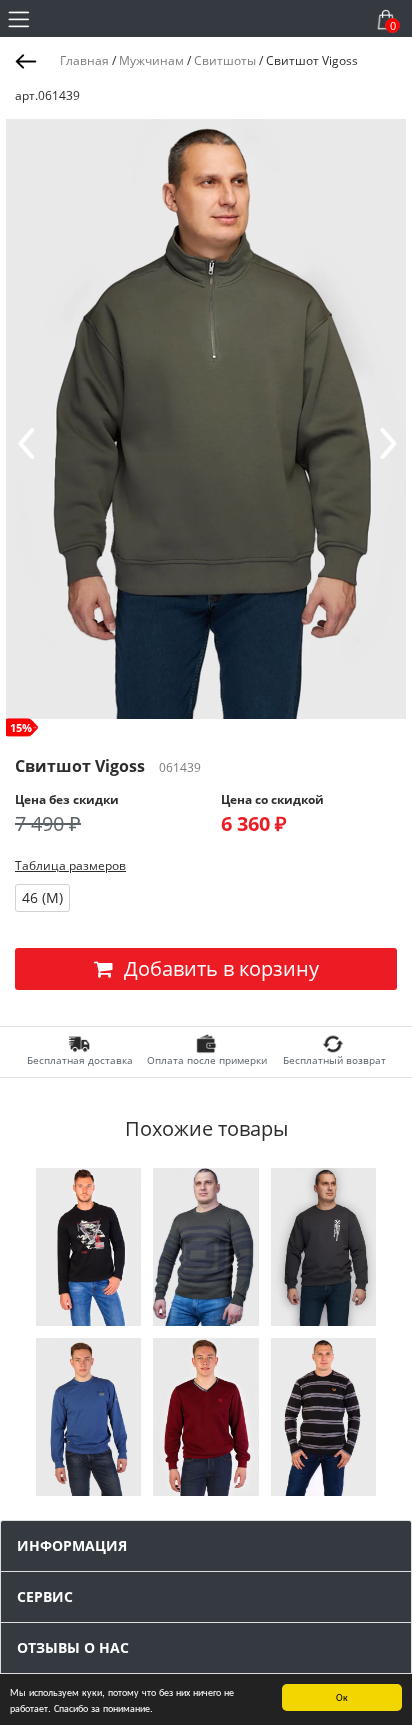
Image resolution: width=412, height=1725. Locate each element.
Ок (342, 1696)
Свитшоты (225, 60)
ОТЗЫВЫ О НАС (73, 1647)
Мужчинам (151, 60)
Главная (84, 60)
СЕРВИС (45, 1596)
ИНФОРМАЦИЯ (72, 1545)
